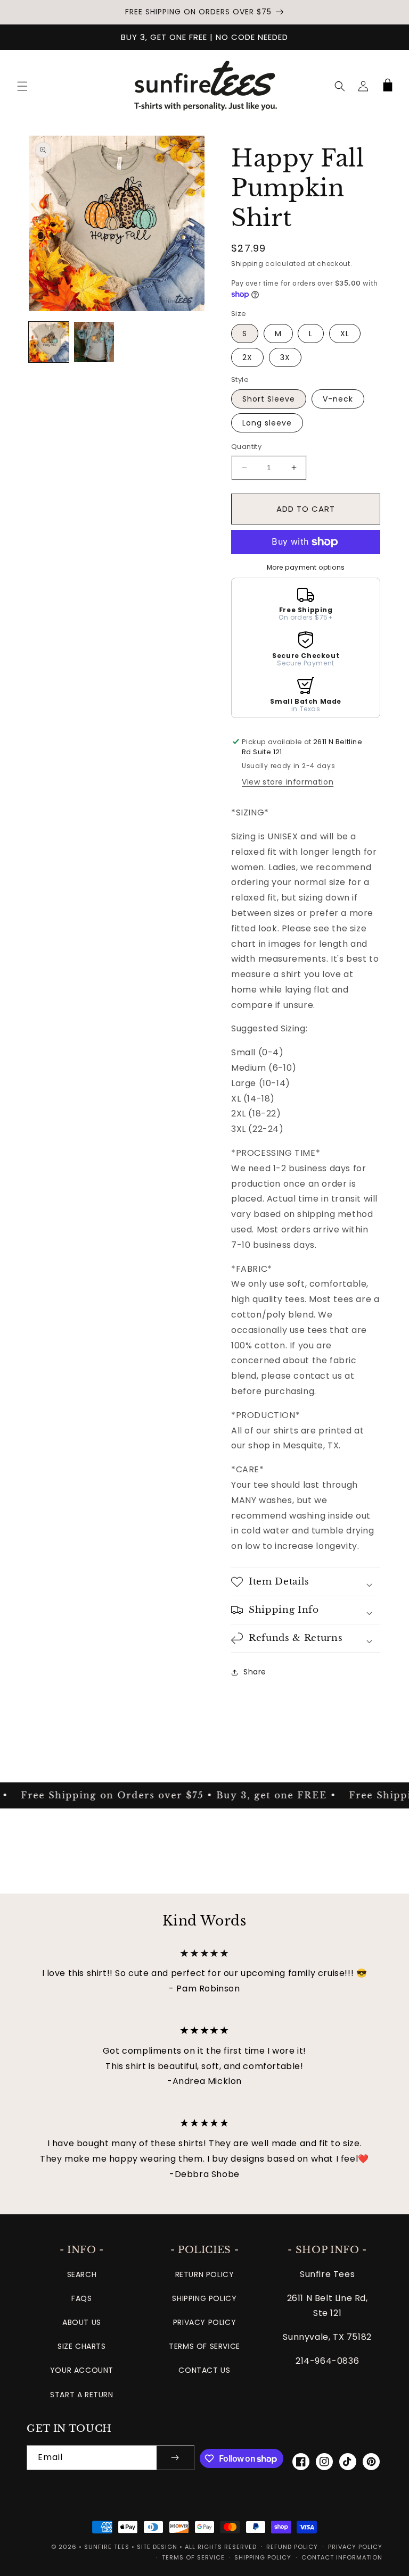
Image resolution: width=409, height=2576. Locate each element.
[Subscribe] (175, 2458)
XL (345, 334)
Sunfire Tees (107, 2547)
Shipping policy (263, 2557)
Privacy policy (355, 2547)
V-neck (338, 399)
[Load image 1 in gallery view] (49, 342)
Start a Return (81, 2395)
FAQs (81, 2298)
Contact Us (204, 2370)
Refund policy (292, 2547)
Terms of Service (204, 2346)
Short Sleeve (269, 399)
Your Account (82, 2370)
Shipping (247, 264)
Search (82, 2274)
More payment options (306, 567)
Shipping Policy (204, 2298)
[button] (22, 86)
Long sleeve (267, 423)
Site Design (157, 2547)
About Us (82, 2322)
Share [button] (255, 1672)
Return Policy (205, 2274)
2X (247, 357)
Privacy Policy (204, 2322)
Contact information (342, 2557)
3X (285, 357)
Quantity (246, 447)
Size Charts (82, 2346)
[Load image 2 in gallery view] (94, 342)
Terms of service (193, 2557)
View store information (288, 782)
